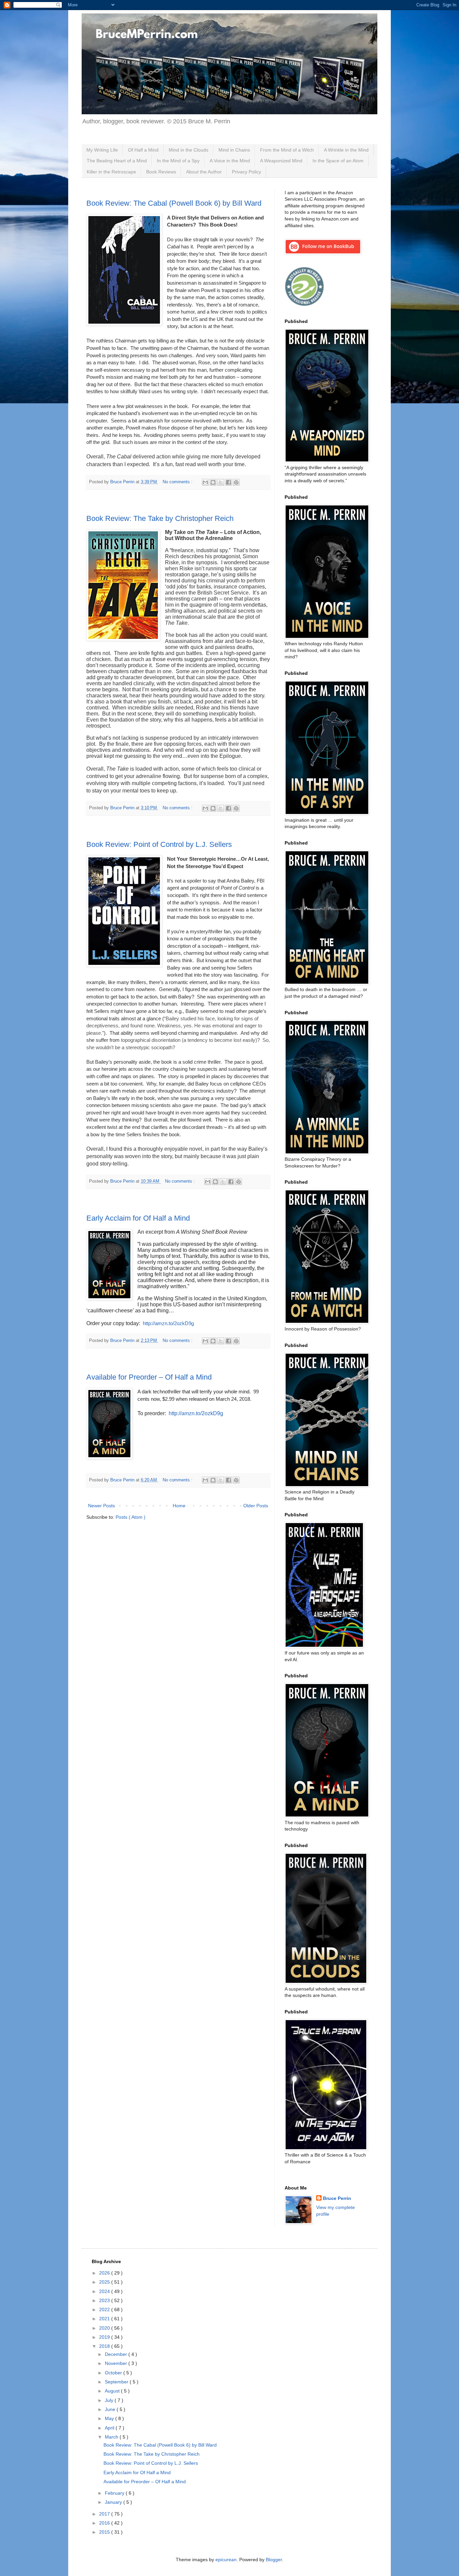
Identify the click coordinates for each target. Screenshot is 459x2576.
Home (179, 1506)
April (110, 2428)
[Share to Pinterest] (236, 482)
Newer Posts (101, 1506)
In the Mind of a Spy (178, 161)
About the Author (204, 172)
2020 (105, 2328)
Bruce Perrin (337, 2198)
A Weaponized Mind (281, 161)
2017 (105, 2514)
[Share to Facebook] (228, 482)
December (117, 2354)
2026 (105, 2273)
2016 (105, 2523)
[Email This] (205, 482)
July (110, 2400)
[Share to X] (221, 482)
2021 (105, 2319)
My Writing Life (102, 150)
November (117, 2363)
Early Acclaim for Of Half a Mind (138, 1218)
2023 (105, 2300)
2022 (105, 2309)
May (110, 2418)
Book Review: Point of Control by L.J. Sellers (159, 844)
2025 (105, 2282)
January (114, 2502)
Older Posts (256, 1506)
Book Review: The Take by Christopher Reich (160, 518)
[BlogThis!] (213, 482)
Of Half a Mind (143, 150)
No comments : (178, 482)
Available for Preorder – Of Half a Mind (149, 1377)
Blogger (274, 2560)
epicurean (226, 2560)
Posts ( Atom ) (131, 1517)
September (117, 2382)
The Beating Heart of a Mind (117, 161)
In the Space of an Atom (338, 161)
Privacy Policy (246, 172)
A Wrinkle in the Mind (346, 150)
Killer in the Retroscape (111, 172)
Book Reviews (161, 172)
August (113, 2391)
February (115, 2493)
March (112, 2437)
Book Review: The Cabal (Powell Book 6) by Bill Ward (174, 203)
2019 (105, 2337)
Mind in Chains (234, 150)
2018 (105, 2346)
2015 (105, 2532)
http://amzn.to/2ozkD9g (196, 1413)
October (114, 2373)
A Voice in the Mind (230, 161)
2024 (105, 2291)
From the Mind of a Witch (287, 150)
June (111, 2409)
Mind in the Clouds (189, 150)
